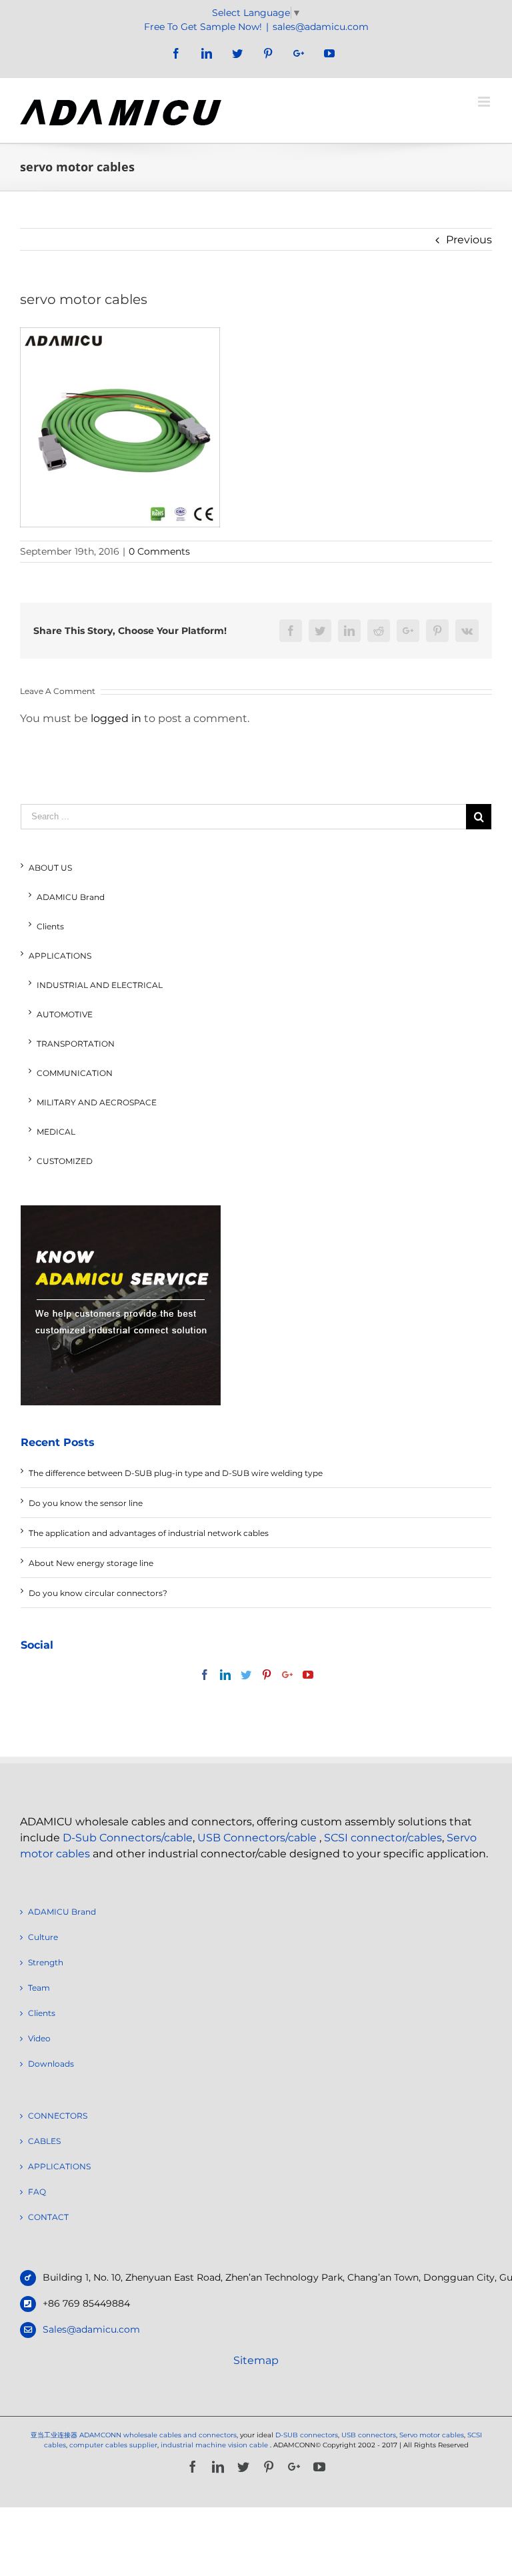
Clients (50, 926)
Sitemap (256, 2360)
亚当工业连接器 (54, 2435)
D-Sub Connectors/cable (128, 1838)
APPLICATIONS (60, 956)
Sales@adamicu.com (91, 2329)
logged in (116, 718)
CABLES (44, 2141)
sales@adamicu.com (321, 27)
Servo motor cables (432, 2435)
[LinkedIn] (225, 1675)
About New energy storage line (91, 1563)
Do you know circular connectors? (98, 1593)
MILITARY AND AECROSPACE (97, 1102)
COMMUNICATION (75, 1073)
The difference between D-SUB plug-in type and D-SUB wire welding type (176, 1473)
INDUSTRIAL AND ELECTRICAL (100, 985)
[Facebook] (205, 1675)
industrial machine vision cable (215, 2445)
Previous (469, 240)
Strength (46, 1962)
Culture (43, 1937)
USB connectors (369, 2435)
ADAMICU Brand (71, 897)
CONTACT (48, 2217)
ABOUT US (50, 868)
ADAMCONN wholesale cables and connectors (158, 2435)
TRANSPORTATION (76, 1044)
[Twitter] (246, 1675)
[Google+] (287, 1675)
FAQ (37, 2192)
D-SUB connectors (307, 2435)
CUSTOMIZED (65, 1161)
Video (39, 2038)
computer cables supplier (113, 2445)
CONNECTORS (58, 2116)
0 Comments (159, 551)
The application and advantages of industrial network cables (149, 1533)
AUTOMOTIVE (65, 1014)
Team (39, 1988)
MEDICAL (56, 1132)
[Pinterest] (267, 1675)
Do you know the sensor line (86, 1503)
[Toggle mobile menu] (485, 102)
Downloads (51, 2064)
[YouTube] (308, 1675)
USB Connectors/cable (257, 1838)
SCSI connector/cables (383, 1838)
